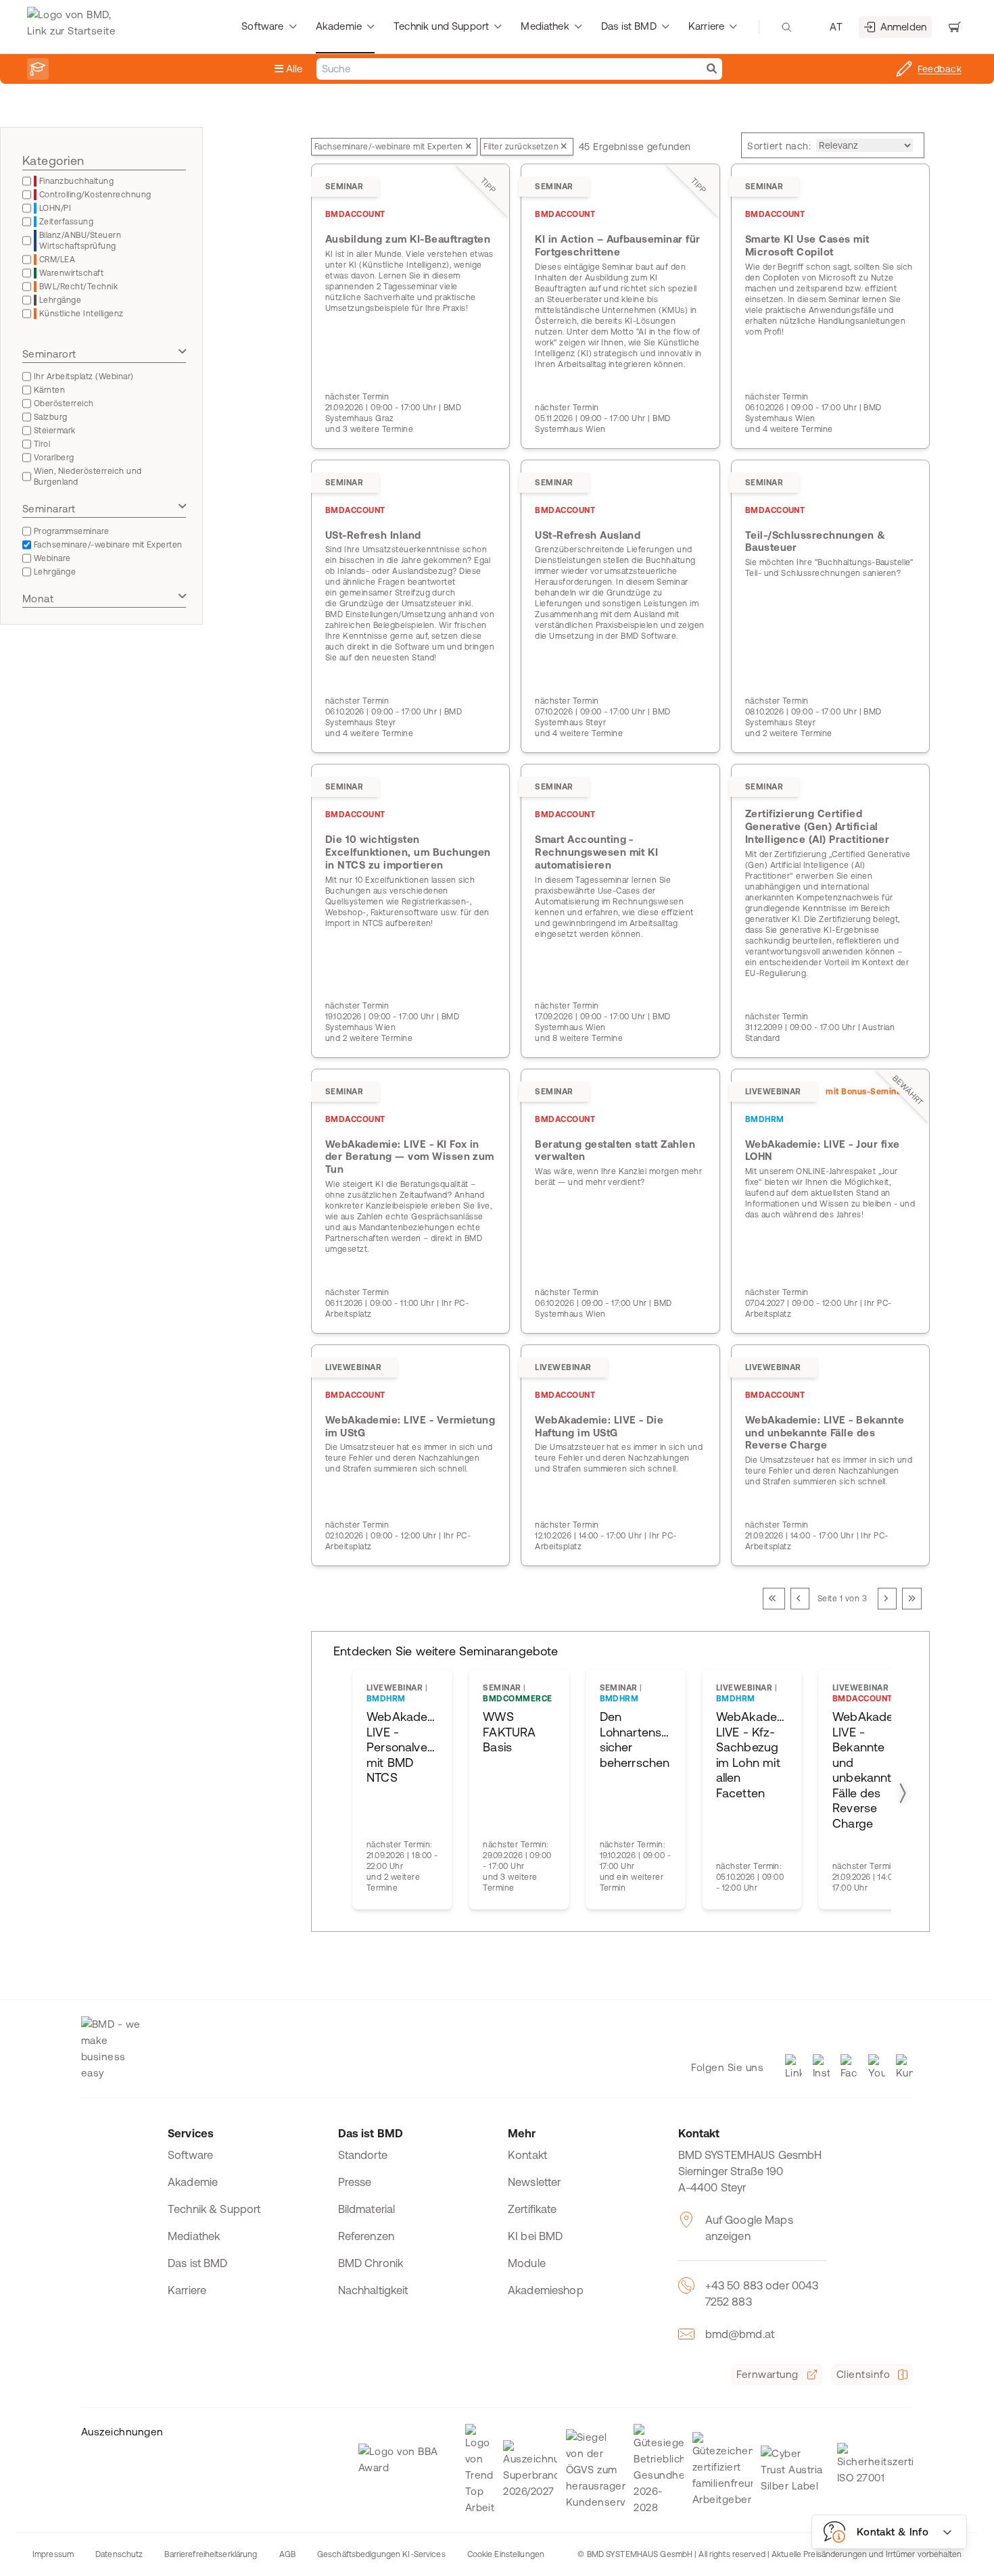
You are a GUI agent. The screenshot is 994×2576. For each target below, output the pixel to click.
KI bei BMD (536, 2236)
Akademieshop (546, 2290)
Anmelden (903, 27)
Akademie (193, 2182)
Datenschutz (119, 2554)
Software (190, 2155)
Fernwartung (767, 2374)
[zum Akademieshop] (38, 69)
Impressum (53, 2554)
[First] (774, 1599)
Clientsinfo (863, 2374)
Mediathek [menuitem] (545, 26)
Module (527, 2263)
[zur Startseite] (75, 27)
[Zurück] (800, 1599)
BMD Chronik (371, 2263)
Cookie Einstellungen (506, 2554)
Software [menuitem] (262, 26)
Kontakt (527, 2155)
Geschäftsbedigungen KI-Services (381, 2554)
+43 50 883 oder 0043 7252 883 (762, 2293)
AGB (287, 2554)
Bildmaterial (367, 2209)
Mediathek (194, 2236)
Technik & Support (214, 2209)
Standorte (363, 2155)
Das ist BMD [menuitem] (629, 26)
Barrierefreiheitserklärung (211, 2554)
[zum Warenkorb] (955, 27)
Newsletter (535, 2182)
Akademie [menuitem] (339, 26)
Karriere (187, 2290)
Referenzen (366, 2236)
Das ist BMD (198, 2263)
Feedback (940, 69)
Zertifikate (532, 2209)
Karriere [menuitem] (706, 26)
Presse (355, 2182)
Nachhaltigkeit (373, 2290)
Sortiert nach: (779, 146)
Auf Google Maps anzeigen (749, 2228)
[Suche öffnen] (786, 27)
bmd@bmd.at (740, 2334)
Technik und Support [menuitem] (441, 26)
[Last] (912, 1599)
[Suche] (712, 69)
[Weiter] (887, 1599)
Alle (293, 69)
